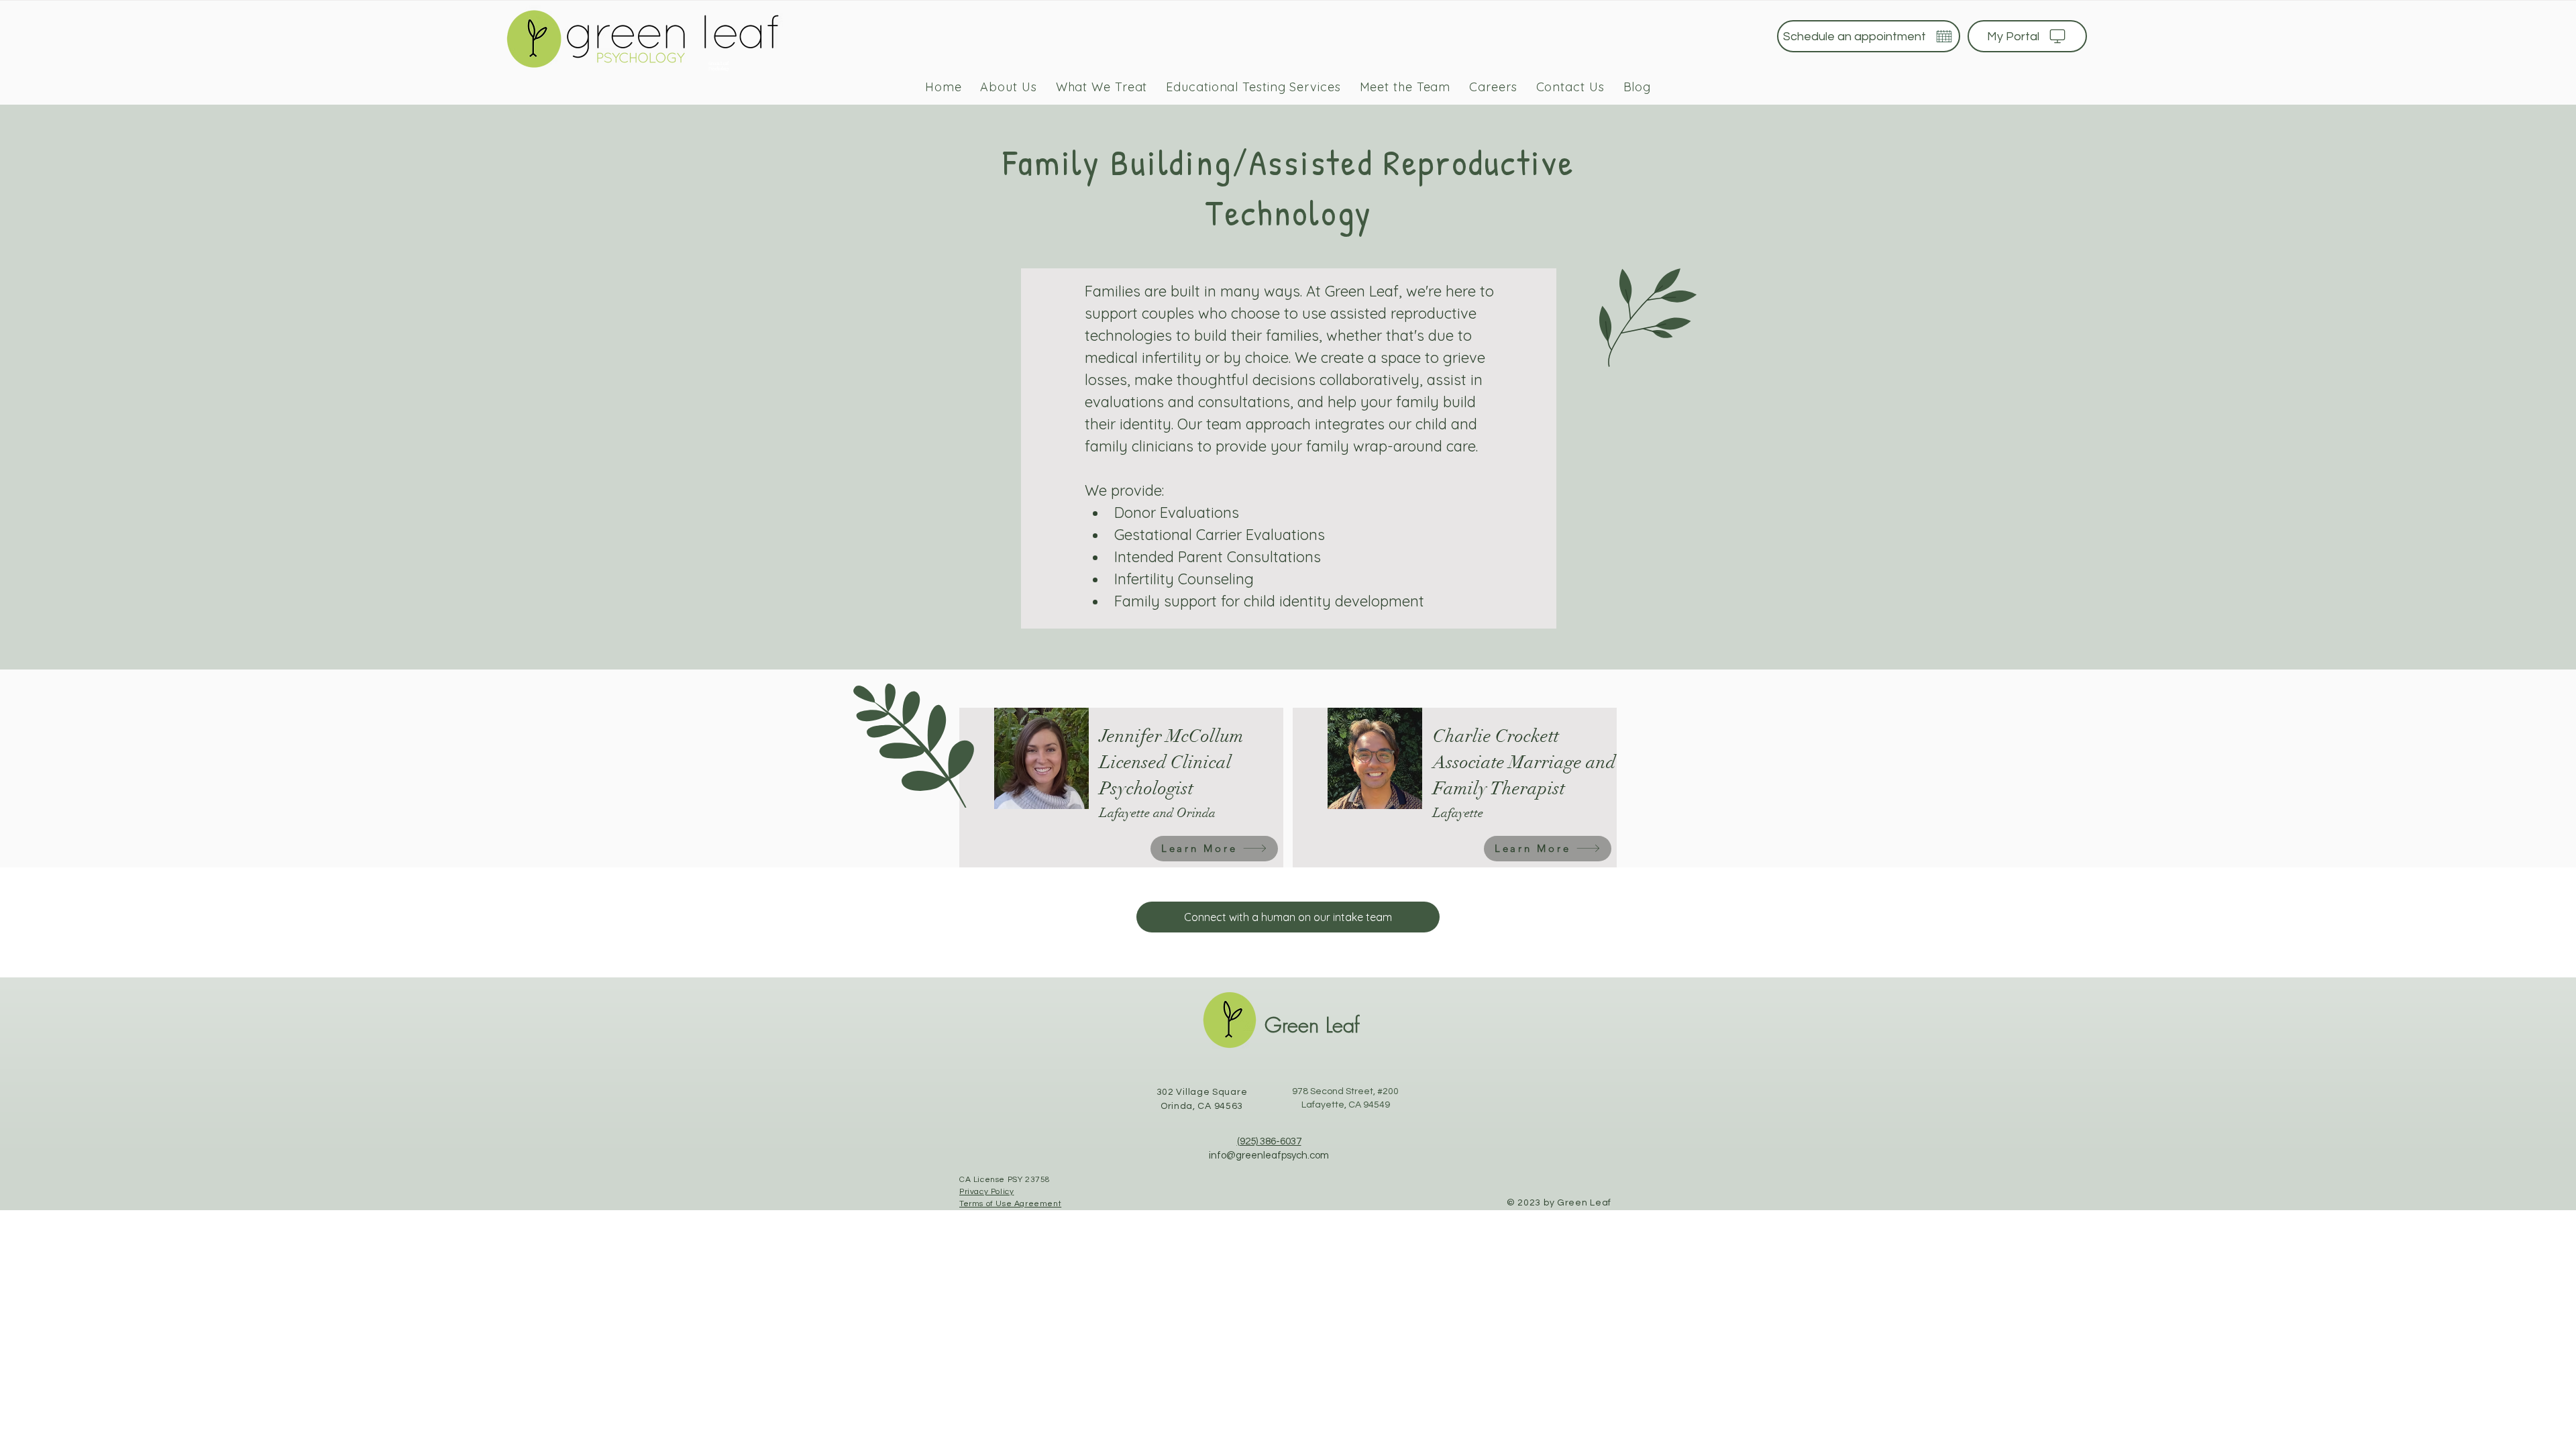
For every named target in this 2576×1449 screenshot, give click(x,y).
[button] (1102, 87)
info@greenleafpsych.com (1269, 1156)
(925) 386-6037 (1269, 1141)
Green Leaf (1312, 1025)
